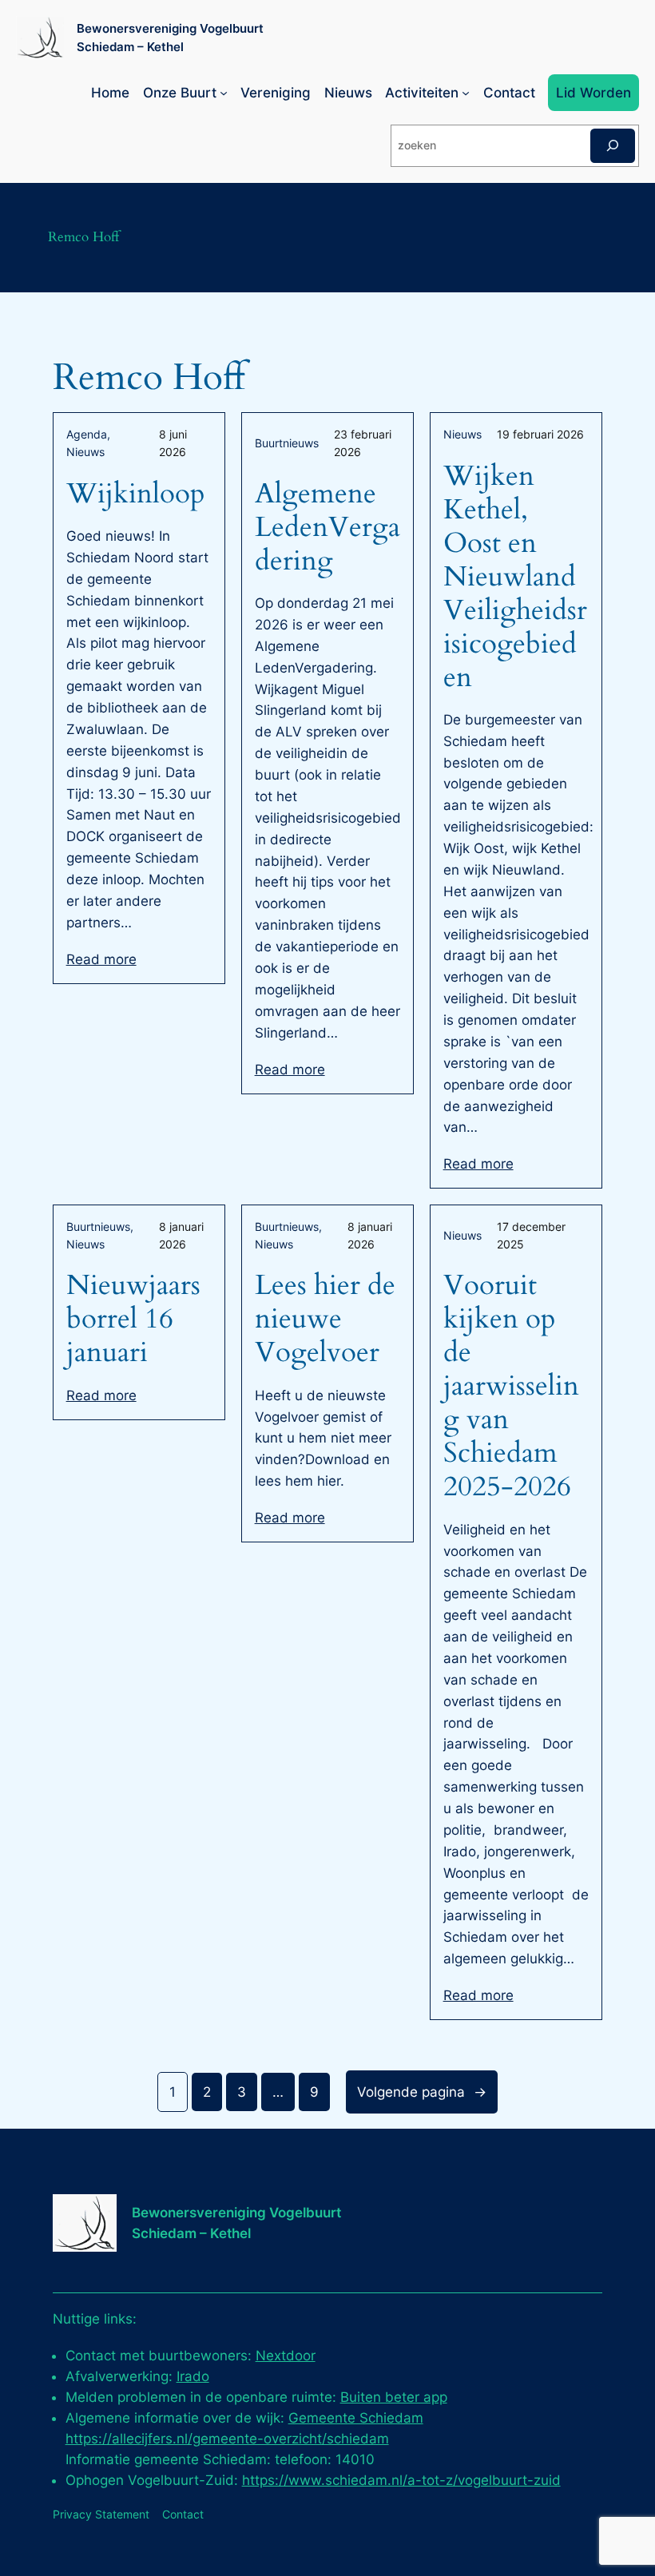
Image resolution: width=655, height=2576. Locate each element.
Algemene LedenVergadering (327, 527)
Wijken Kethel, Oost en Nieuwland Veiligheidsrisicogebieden (515, 577)
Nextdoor (286, 2356)
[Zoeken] (613, 146)
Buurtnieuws (287, 443)
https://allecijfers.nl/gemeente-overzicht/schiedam (227, 2439)
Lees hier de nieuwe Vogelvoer (325, 1319)
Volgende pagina (422, 2092)
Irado (193, 2376)
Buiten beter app (394, 2397)
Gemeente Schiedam (356, 2418)
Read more (101, 959)
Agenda (87, 434)
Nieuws (85, 452)
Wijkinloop (136, 494)
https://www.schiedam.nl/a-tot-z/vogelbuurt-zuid (401, 2480)
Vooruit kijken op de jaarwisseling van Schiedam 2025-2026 (511, 1386)
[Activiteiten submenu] (466, 93)
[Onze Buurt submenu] (224, 93)
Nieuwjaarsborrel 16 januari (133, 1319)
